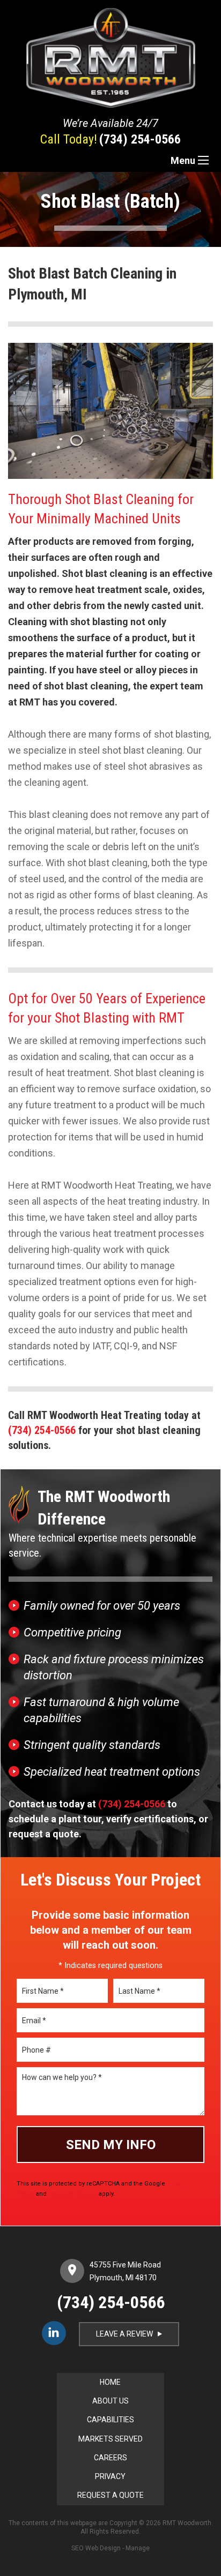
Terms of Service (73, 2194)
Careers (110, 2458)
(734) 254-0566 (140, 139)
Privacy (110, 2476)
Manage (138, 2548)
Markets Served (110, 2439)
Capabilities (110, 2420)
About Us (110, 2401)
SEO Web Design (96, 2548)
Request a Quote (110, 2495)
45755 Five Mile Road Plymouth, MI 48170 (125, 2271)
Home (110, 2382)
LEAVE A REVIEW (129, 2334)
